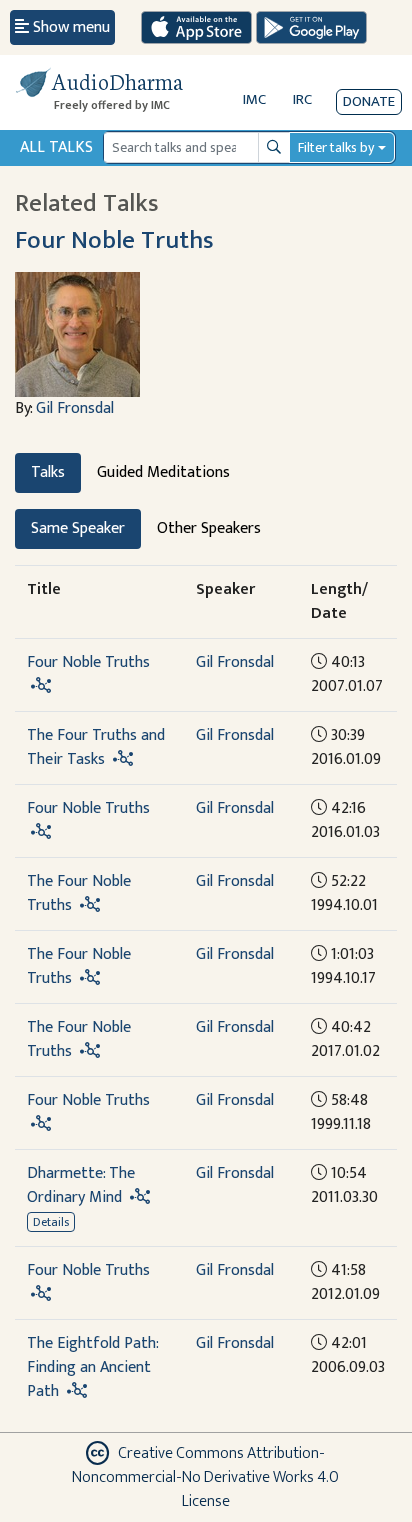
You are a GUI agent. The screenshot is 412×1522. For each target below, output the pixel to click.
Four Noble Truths (114, 240)
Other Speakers (209, 528)
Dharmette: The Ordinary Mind (81, 1185)
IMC (254, 99)
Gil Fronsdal (75, 408)
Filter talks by (336, 147)
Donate (369, 101)
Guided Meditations (163, 472)
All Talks (56, 147)
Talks (48, 472)
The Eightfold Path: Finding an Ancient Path (92, 1367)
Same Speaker (78, 528)
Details (51, 1222)
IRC (302, 99)
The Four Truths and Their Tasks (96, 747)
